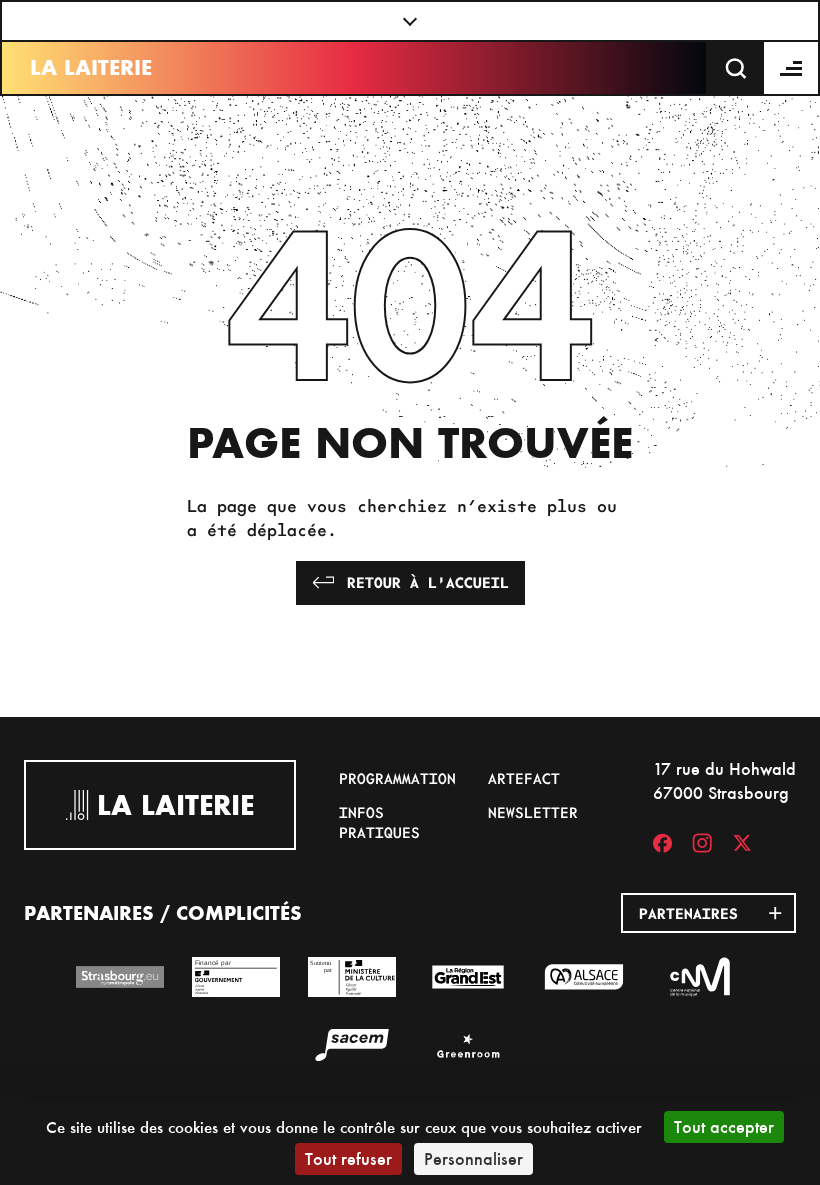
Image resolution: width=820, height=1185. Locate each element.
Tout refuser (348, 1158)
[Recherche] (736, 68)
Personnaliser (473, 1158)
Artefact (524, 778)
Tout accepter (724, 1126)
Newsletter (533, 812)
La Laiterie (91, 67)
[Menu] (792, 68)
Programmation (397, 778)
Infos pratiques (379, 822)
